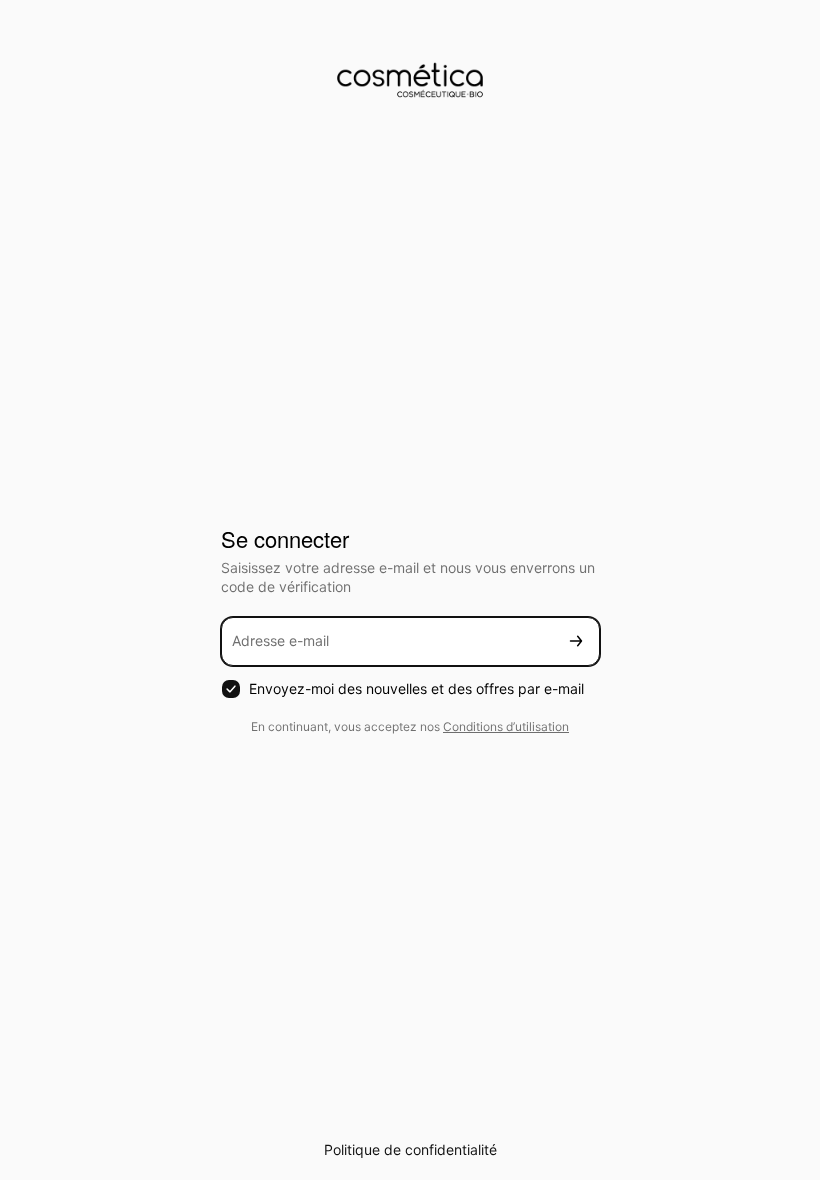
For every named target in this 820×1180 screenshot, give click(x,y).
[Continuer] (576, 641)
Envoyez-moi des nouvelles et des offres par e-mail (416, 688)
